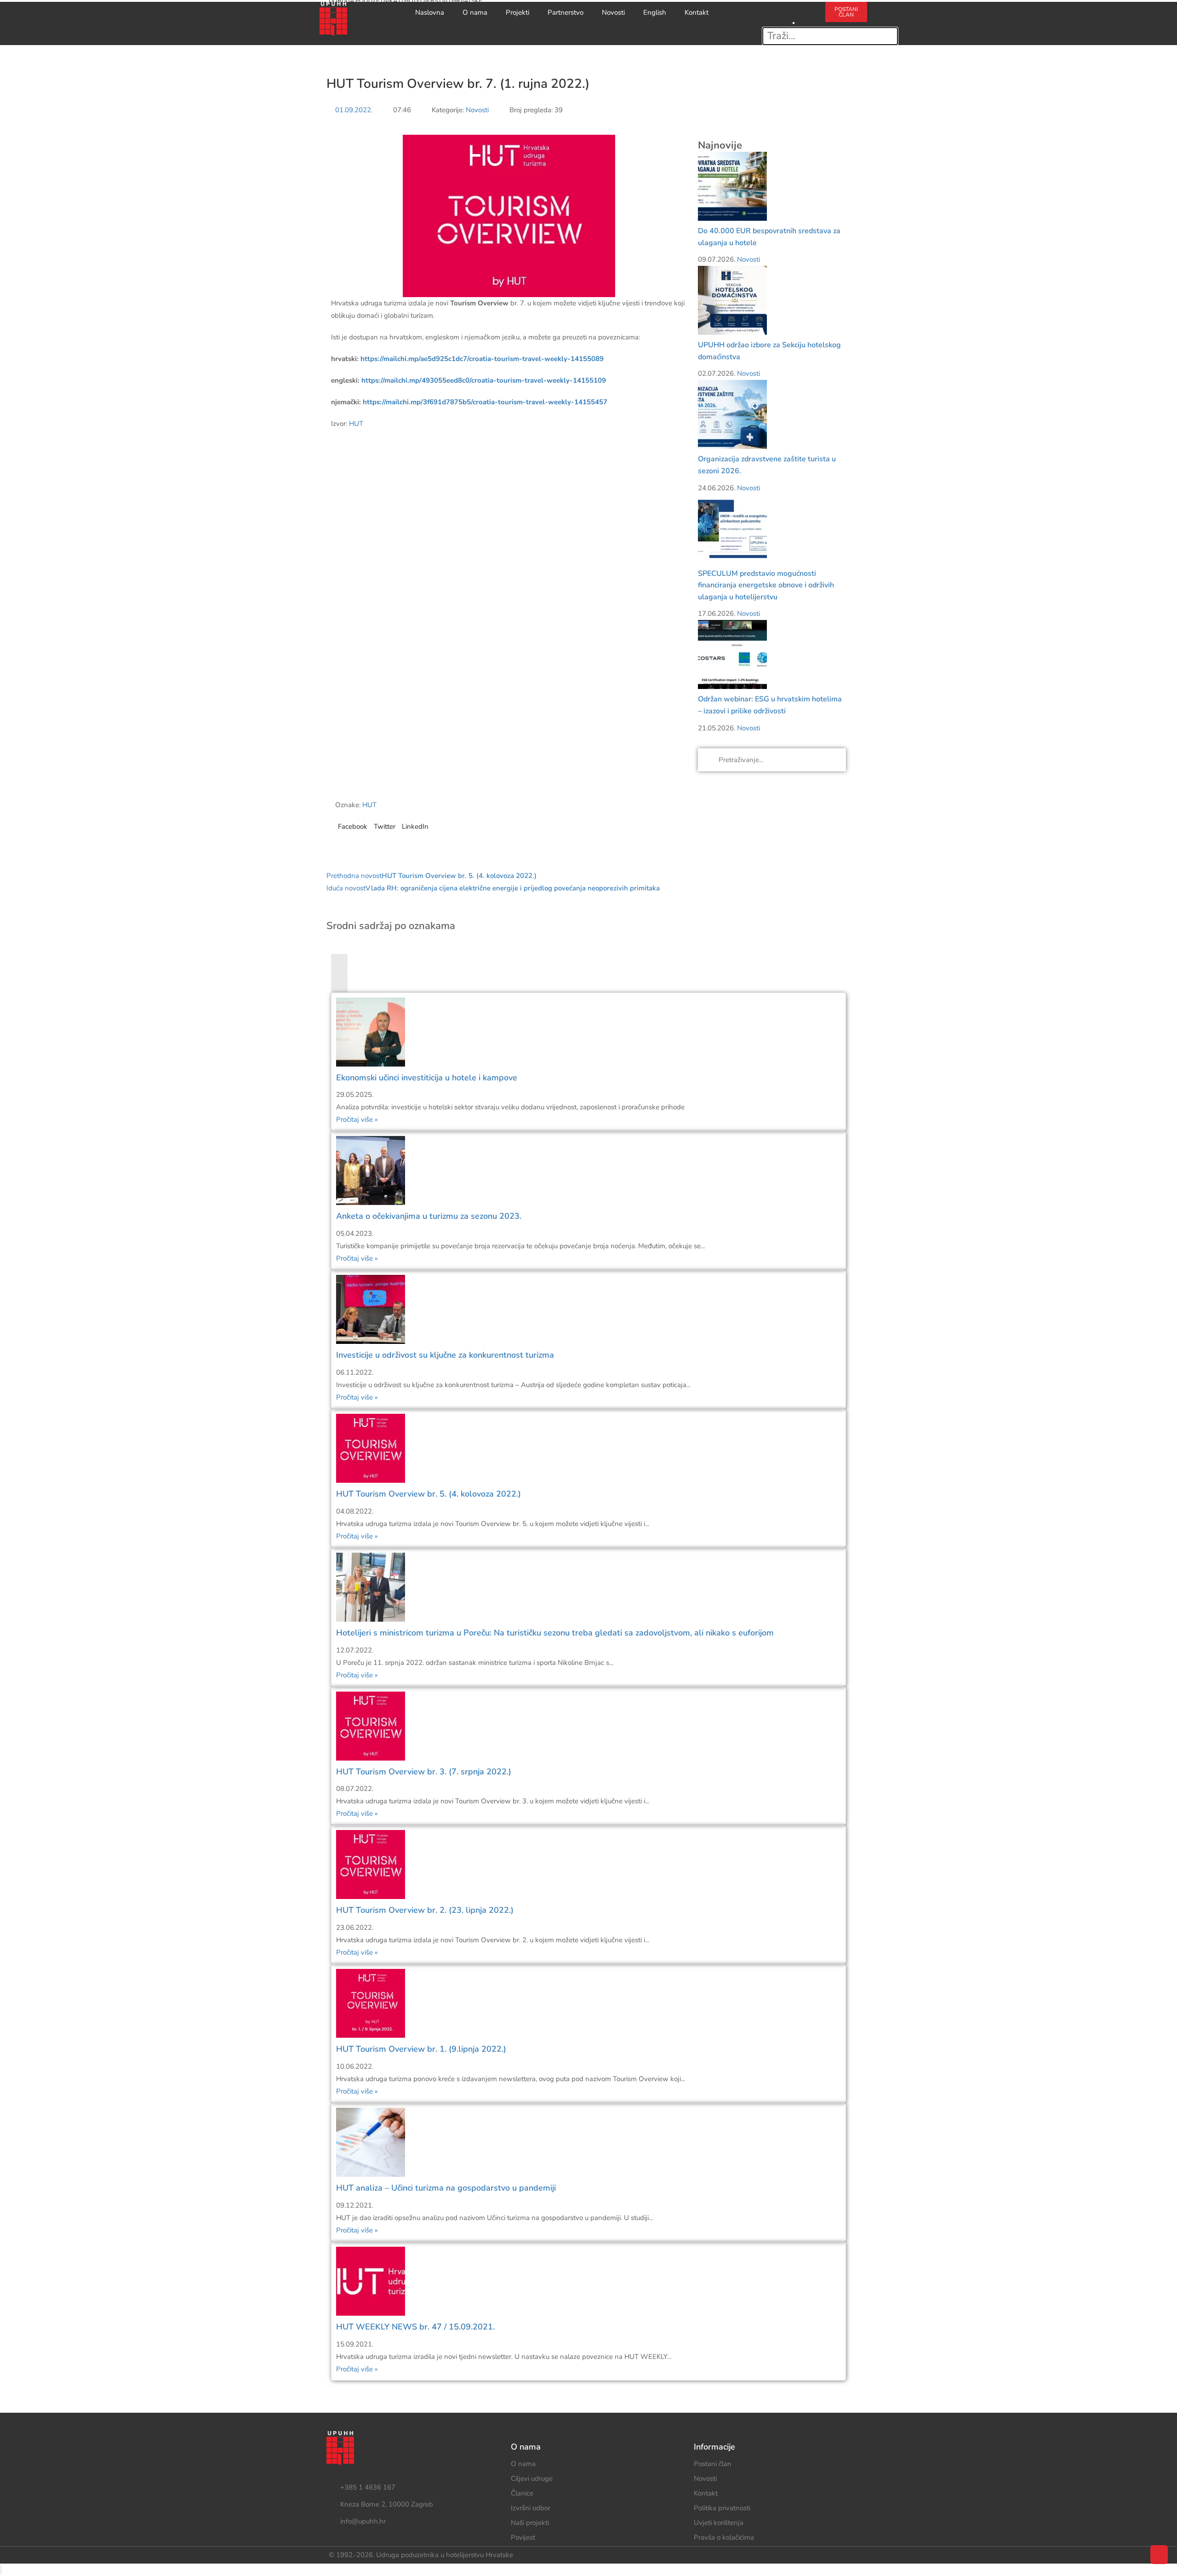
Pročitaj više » (357, 1119)
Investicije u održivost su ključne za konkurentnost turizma (445, 1355)
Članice (522, 2493)
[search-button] (794, 8)
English (655, 12)
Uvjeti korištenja (719, 2523)
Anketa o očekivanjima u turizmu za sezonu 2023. (429, 1216)
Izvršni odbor (531, 2508)
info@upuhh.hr (363, 2521)
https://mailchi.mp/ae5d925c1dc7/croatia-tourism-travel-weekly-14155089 (482, 359)
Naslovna (430, 12)
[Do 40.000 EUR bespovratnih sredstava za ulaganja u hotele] (732, 186)
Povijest (523, 2537)
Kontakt (697, 12)
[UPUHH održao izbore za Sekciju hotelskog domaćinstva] (732, 300)
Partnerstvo (566, 12)
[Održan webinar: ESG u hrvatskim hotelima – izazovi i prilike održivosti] (732, 654)
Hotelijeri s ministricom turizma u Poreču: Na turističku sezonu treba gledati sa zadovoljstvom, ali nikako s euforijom (555, 1633)
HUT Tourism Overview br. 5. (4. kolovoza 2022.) (429, 1494)
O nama (475, 12)
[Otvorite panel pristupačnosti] (1, 2570)
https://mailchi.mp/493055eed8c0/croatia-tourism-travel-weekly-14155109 (484, 380)
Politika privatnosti (722, 2508)
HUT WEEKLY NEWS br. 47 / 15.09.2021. (415, 2327)
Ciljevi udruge (532, 2478)
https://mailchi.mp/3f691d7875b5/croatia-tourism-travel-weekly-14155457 (485, 402)
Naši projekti (530, 2523)
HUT (356, 424)
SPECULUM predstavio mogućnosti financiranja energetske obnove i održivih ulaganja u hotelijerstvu (766, 585)
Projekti (517, 12)
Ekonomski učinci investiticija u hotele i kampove (427, 1078)
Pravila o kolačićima (724, 2537)
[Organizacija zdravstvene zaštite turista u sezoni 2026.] (732, 414)
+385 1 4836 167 (368, 2487)
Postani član (713, 2464)
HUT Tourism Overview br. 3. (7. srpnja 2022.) (424, 1772)
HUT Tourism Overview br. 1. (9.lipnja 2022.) (421, 2049)
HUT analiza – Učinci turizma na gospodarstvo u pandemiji (446, 2188)
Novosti (613, 12)
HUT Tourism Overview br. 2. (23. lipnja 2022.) (425, 1910)
